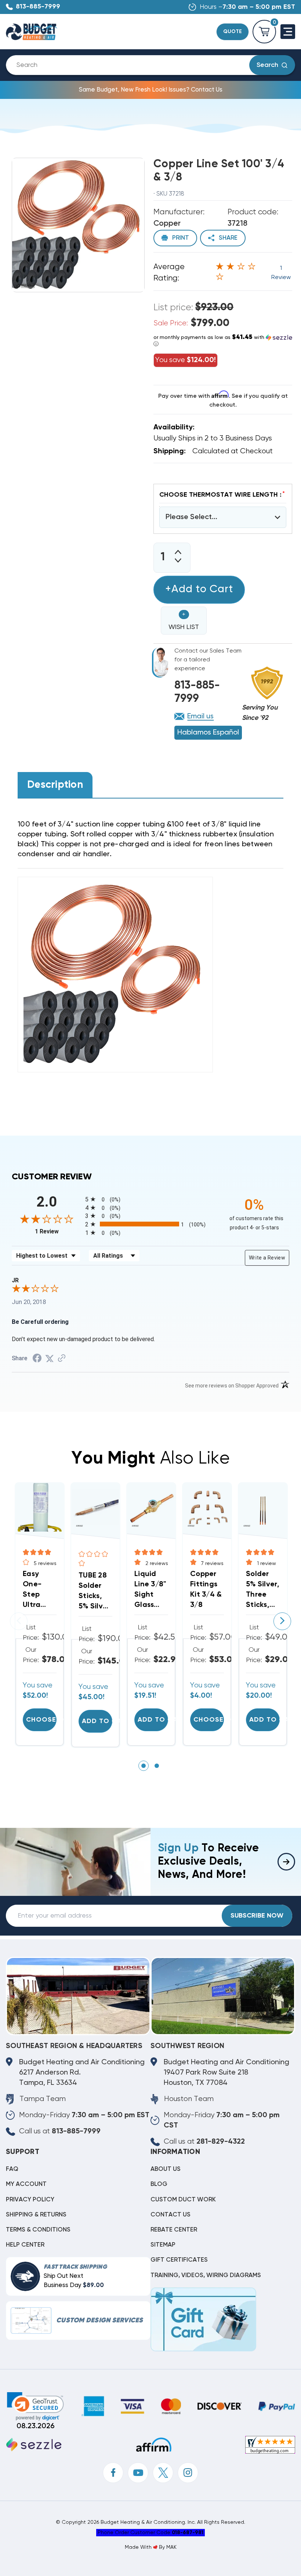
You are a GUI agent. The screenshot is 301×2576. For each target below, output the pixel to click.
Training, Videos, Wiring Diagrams (206, 2275)
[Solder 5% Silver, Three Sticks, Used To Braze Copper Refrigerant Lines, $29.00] (263, 1507)
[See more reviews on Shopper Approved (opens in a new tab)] (62, 1358)
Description (55, 785)
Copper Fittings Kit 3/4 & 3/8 (206, 1590)
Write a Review (267, 1258)
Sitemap (163, 2245)
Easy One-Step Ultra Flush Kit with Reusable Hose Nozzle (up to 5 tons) (39, 1590)
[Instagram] (188, 2473)
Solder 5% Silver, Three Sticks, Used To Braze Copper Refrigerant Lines (263, 1590)
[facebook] (113, 2473)
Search (267, 65)
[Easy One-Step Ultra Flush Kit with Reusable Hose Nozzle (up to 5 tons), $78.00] (40, 1507)
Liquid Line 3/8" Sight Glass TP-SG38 (150, 1590)
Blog (159, 2184)
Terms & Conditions (38, 2230)
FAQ (12, 2169)
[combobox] (133, 65)
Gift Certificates (179, 2260)
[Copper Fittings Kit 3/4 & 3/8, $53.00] (207, 1507)
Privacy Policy (30, 2200)
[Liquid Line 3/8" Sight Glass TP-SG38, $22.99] (151, 1507)
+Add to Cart (199, 589)
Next (282, 1621)
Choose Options (41, 1720)
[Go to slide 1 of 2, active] (144, 1766)
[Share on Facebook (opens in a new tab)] (37, 1359)
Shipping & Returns (36, 2215)
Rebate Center (174, 2230)
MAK (171, 2547)
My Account (26, 2184)
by (162, 2547)
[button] (223, 341)
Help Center (25, 2245)
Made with (139, 2547)
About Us (166, 2169)
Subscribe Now (257, 1916)
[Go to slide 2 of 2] (157, 1766)
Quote (233, 32)
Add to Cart (97, 1721)
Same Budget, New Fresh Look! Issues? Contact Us (151, 90)
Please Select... (191, 517)
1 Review (58, 1231)
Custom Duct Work (183, 2200)
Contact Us (171, 2215)
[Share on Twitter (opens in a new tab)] (50, 1358)
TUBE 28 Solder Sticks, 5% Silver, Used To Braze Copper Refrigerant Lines (95, 1592)
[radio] (150, 1199)
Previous (19, 1621)
